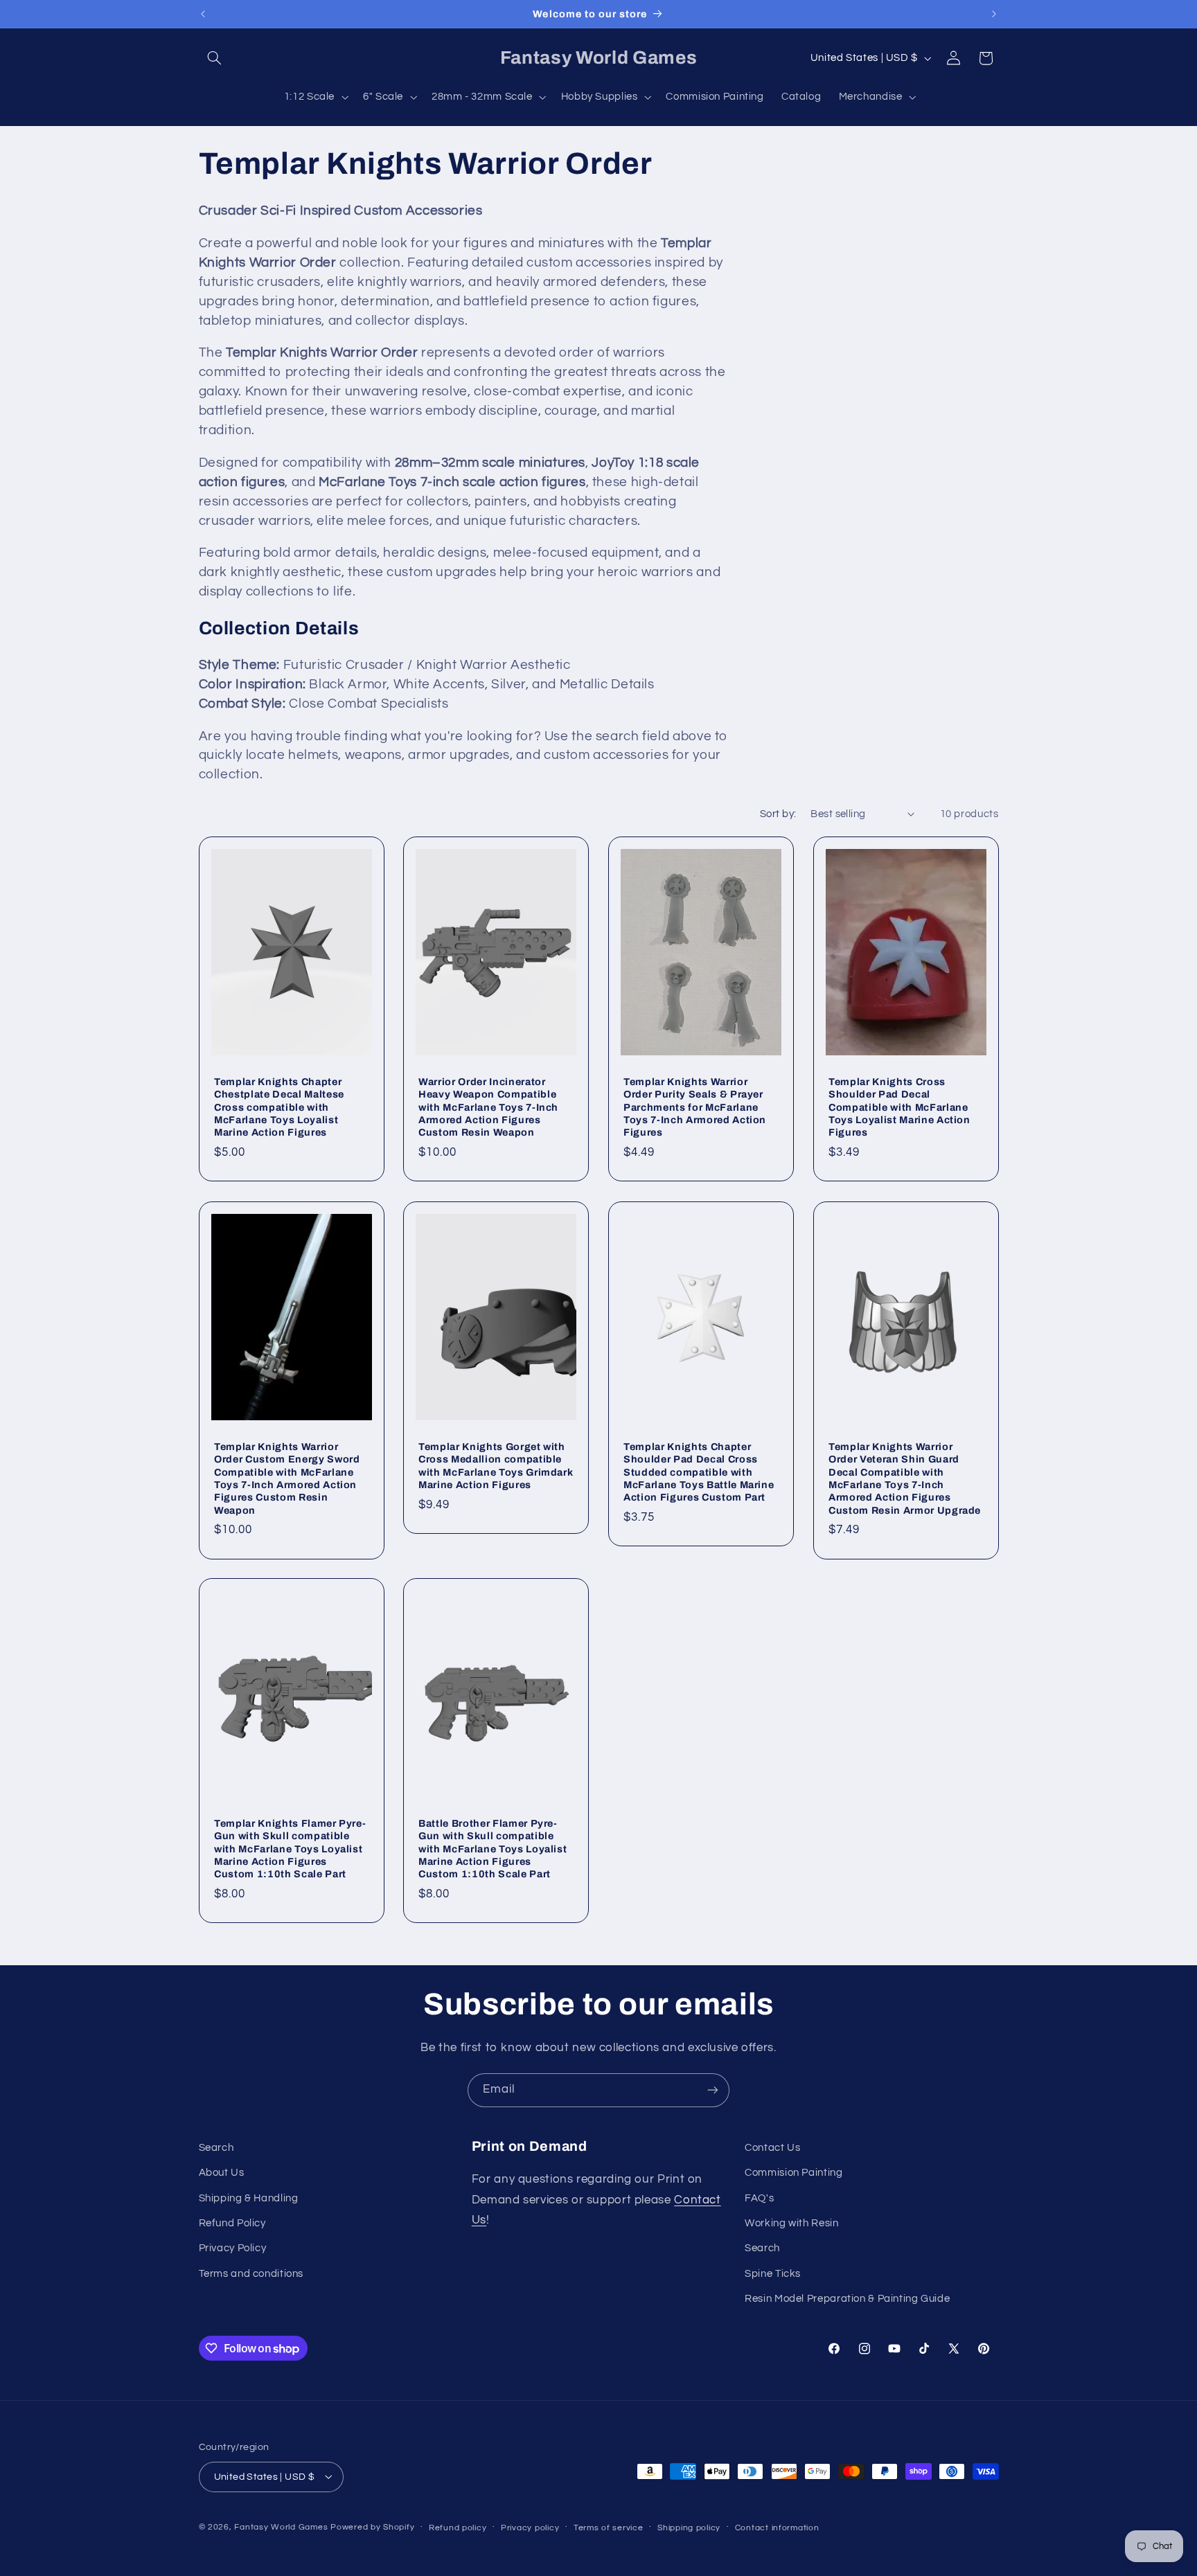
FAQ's (759, 2198)
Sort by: (778, 814)
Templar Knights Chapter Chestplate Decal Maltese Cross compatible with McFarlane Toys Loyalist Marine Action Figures (279, 1107)
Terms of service (609, 2527)
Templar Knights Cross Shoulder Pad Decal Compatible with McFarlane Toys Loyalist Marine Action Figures (899, 1107)
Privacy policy (530, 2527)
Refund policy (458, 2527)
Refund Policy (232, 2223)
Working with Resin (791, 2223)
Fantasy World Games (281, 2526)
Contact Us (772, 2148)
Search (216, 2148)
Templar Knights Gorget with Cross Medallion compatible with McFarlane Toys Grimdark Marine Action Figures (496, 1465)
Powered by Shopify (372, 2526)
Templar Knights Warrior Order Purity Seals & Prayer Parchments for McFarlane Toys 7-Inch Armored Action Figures (695, 1107)
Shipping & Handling (249, 2198)
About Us (222, 2173)
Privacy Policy (233, 2249)
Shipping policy (689, 2527)
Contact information (777, 2527)
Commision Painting (793, 2173)
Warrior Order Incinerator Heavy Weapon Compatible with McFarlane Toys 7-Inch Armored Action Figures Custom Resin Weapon (488, 1107)
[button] (215, 58)
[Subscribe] (713, 2090)
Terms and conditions (251, 2274)
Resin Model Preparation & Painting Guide (847, 2299)
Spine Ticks (773, 2274)
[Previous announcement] (203, 14)
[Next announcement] (994, 14)
